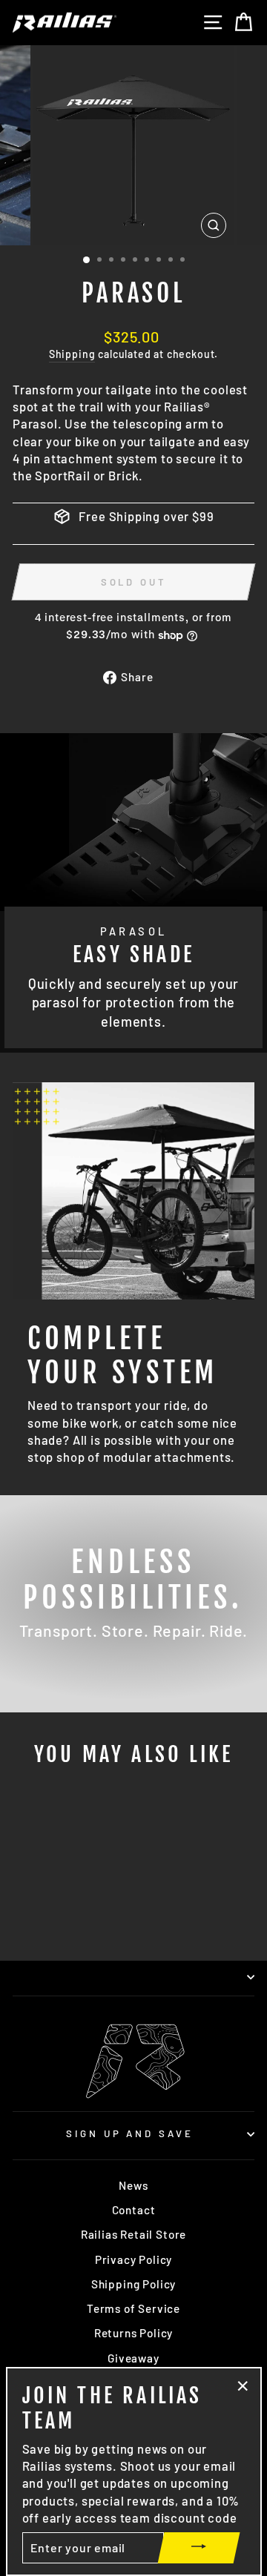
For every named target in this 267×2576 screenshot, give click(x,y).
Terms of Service (133, 2308)
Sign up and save (130, 2133)
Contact (134, 2210)
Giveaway (133, 2358)
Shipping (72, 354)
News (133, 2185)
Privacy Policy (134, 2259)
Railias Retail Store (134, 2234)
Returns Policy (134, 2333)
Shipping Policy (133, 2284)
